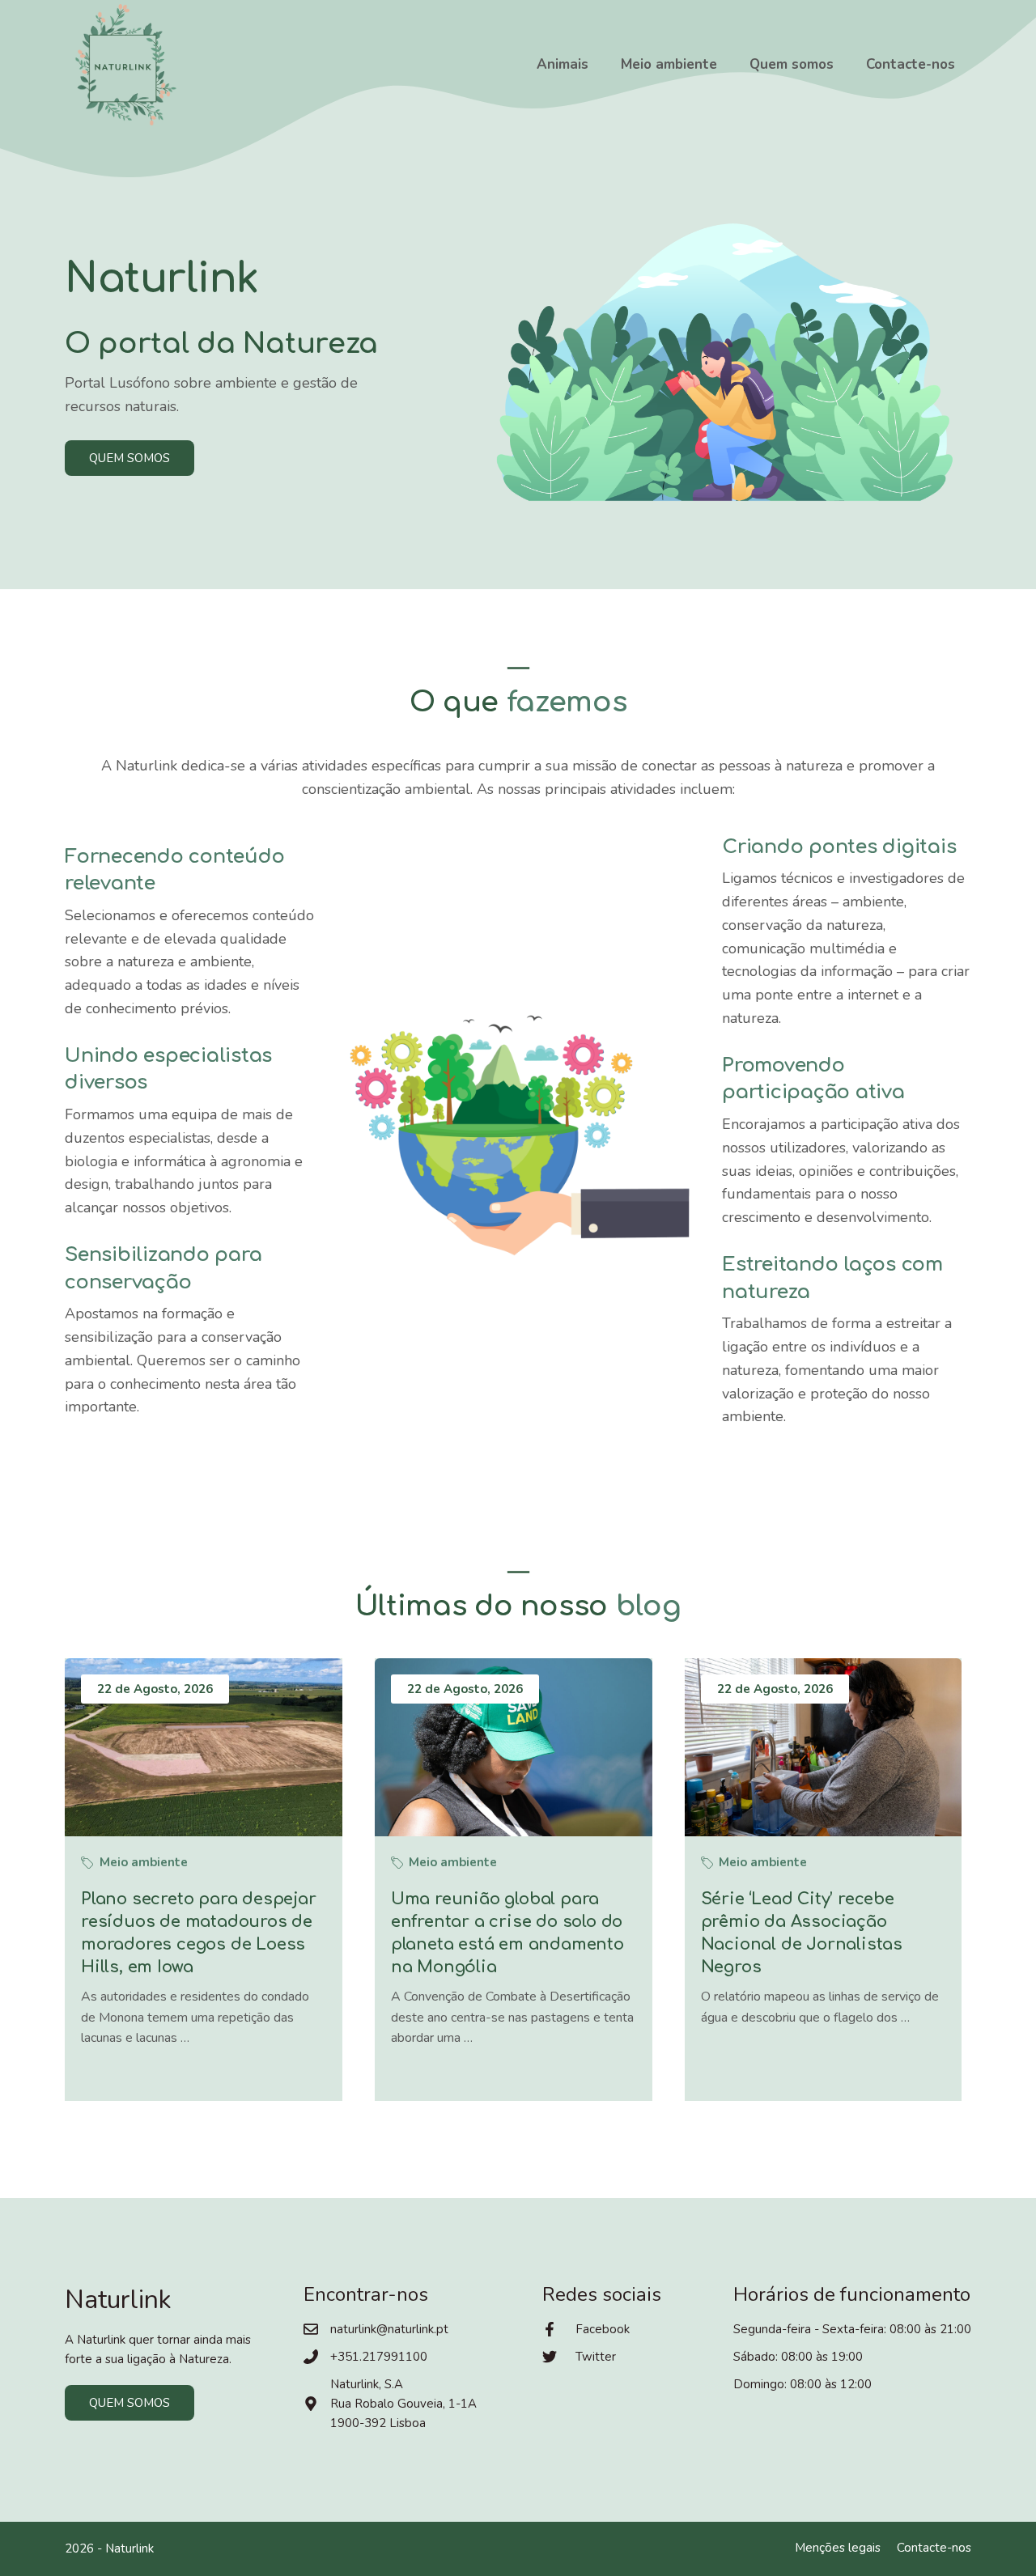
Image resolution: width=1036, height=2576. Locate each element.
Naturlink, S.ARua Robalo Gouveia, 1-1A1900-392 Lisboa (403, 2404)
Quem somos (792, 64)
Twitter (596, 2357)
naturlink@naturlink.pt (389, 2329)
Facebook (603, 2329)
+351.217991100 (379, 2357)
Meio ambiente (669, 64)
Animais (563, 64)
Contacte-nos (911, 64)
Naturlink (129, 2548)
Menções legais (838, 2548)
